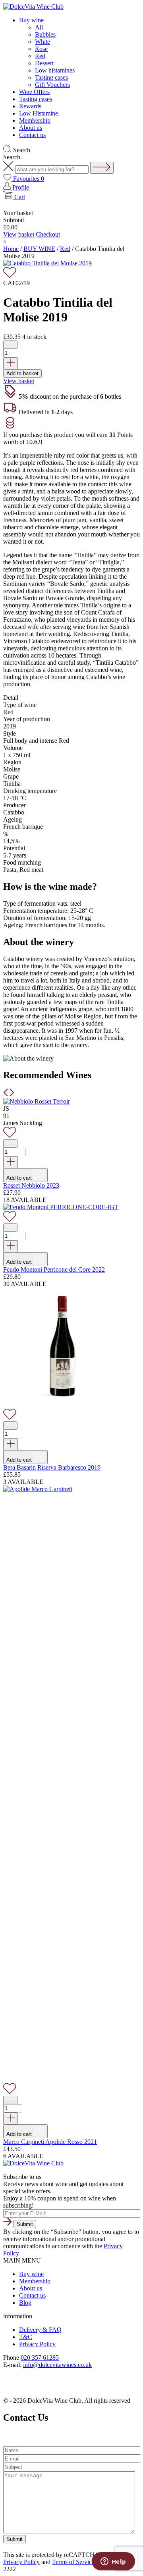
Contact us (32, 135)
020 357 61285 (40, 2358)
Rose (41, 49)
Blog (25, 2303)
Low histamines (55, 70)
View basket (19, 234)
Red (40, 56)
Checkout (48, 234)
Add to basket (22, 373)
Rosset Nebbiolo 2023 (31, 1185)
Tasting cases (51, 77)
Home (11, 249)
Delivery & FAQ (40, 2330)
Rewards (30, 106)
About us (31, 128)
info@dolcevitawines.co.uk (57, 2365)
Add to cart (19, 1178)
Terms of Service (73, 2562)
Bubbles (45, 34)
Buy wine (31, 20)
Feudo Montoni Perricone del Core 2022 (54, 1269)
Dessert (44, 63)
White (43, 42)
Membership (35, 120)
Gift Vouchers (52, 85)
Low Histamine (39, 113)
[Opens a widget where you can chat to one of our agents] (113, 2562)
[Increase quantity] (11, 363)
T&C (26, 2337)
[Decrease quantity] (10, 345)
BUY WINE (39, 249)
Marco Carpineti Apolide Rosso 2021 (50, 2142)
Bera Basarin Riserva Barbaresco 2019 (52, 1467)
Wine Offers (34, 92)
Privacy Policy (37, 2344)
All (39, 27)
